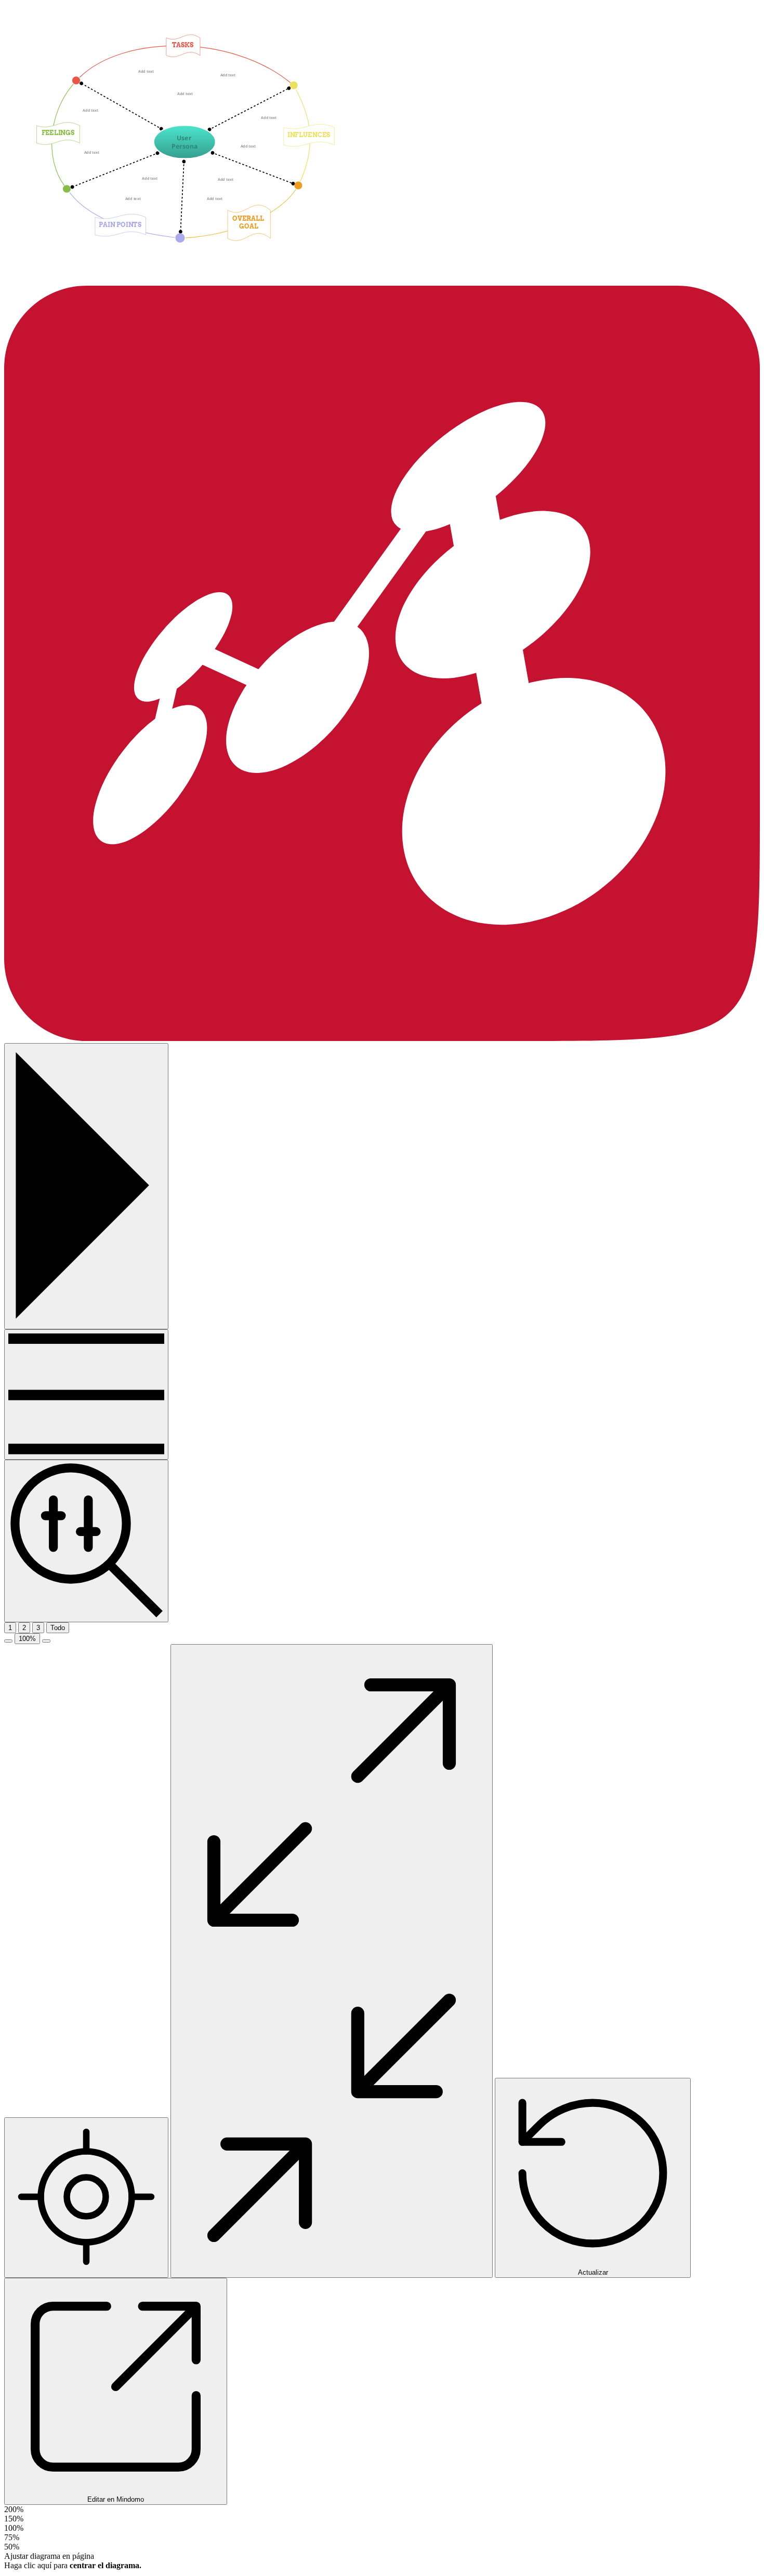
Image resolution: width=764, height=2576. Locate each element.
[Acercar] (46, 1641)
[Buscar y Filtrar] (86, 1541)
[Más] (86, 1394)
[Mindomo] (382, 1038)
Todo (58, 1628)
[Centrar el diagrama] (86, 2198)
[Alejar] (8, 1641)
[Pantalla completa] (332, 1961)
